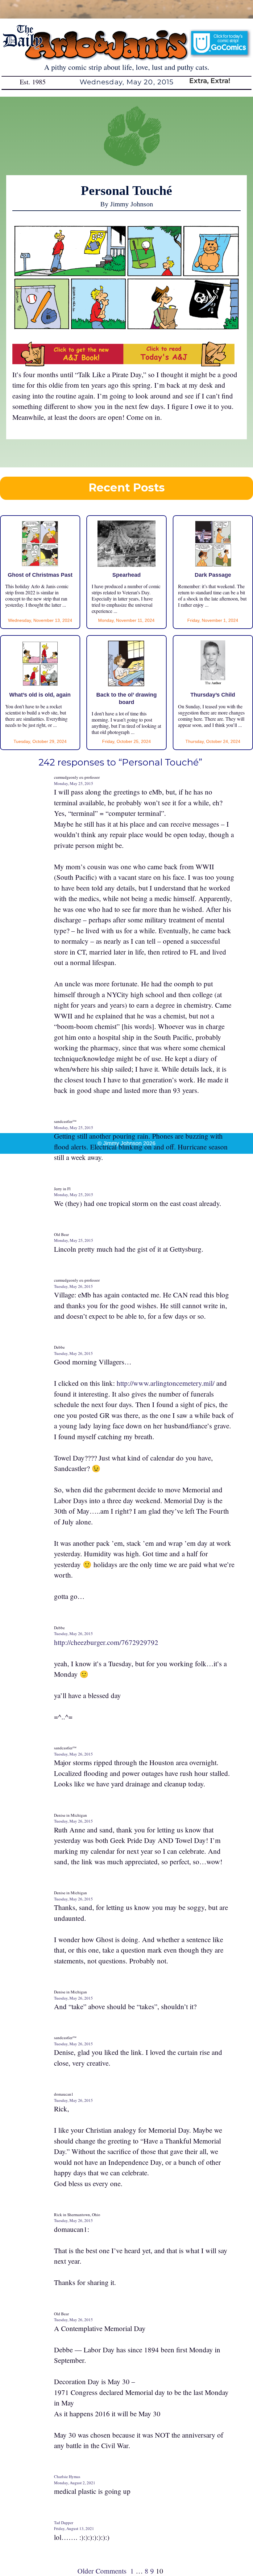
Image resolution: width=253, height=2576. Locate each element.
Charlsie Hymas (67, 2477)
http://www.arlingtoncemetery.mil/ (166, 1383)
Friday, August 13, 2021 (74, 2528)
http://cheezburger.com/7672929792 (106, 1642)
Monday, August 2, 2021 (75, 2483)
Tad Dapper (64, 2523)
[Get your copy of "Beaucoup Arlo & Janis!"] (68, 364)
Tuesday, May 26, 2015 (73, 1286)
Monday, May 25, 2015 (74, 783)
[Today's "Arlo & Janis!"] (179, 364)
